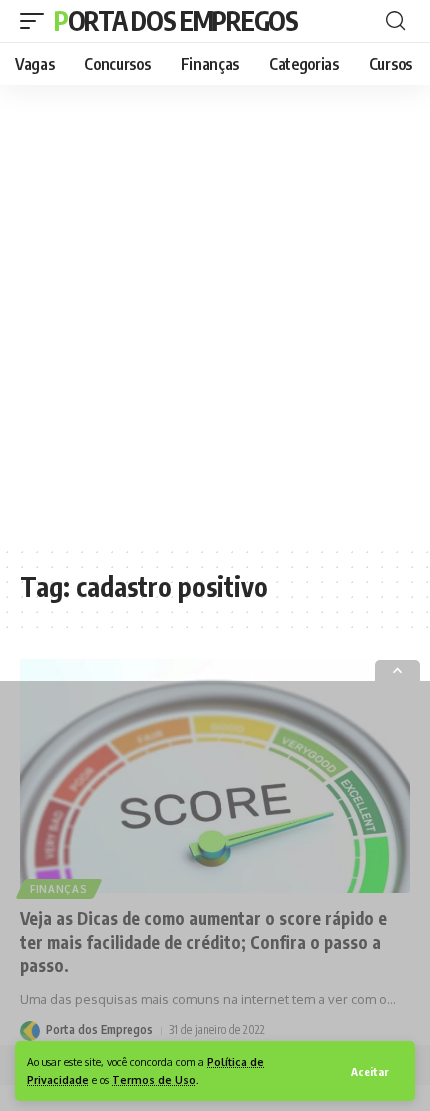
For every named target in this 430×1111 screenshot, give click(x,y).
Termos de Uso (154, 1079)
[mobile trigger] (37, 21)
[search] (395, 21)
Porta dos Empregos (176, 20)
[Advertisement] (215, 315)
